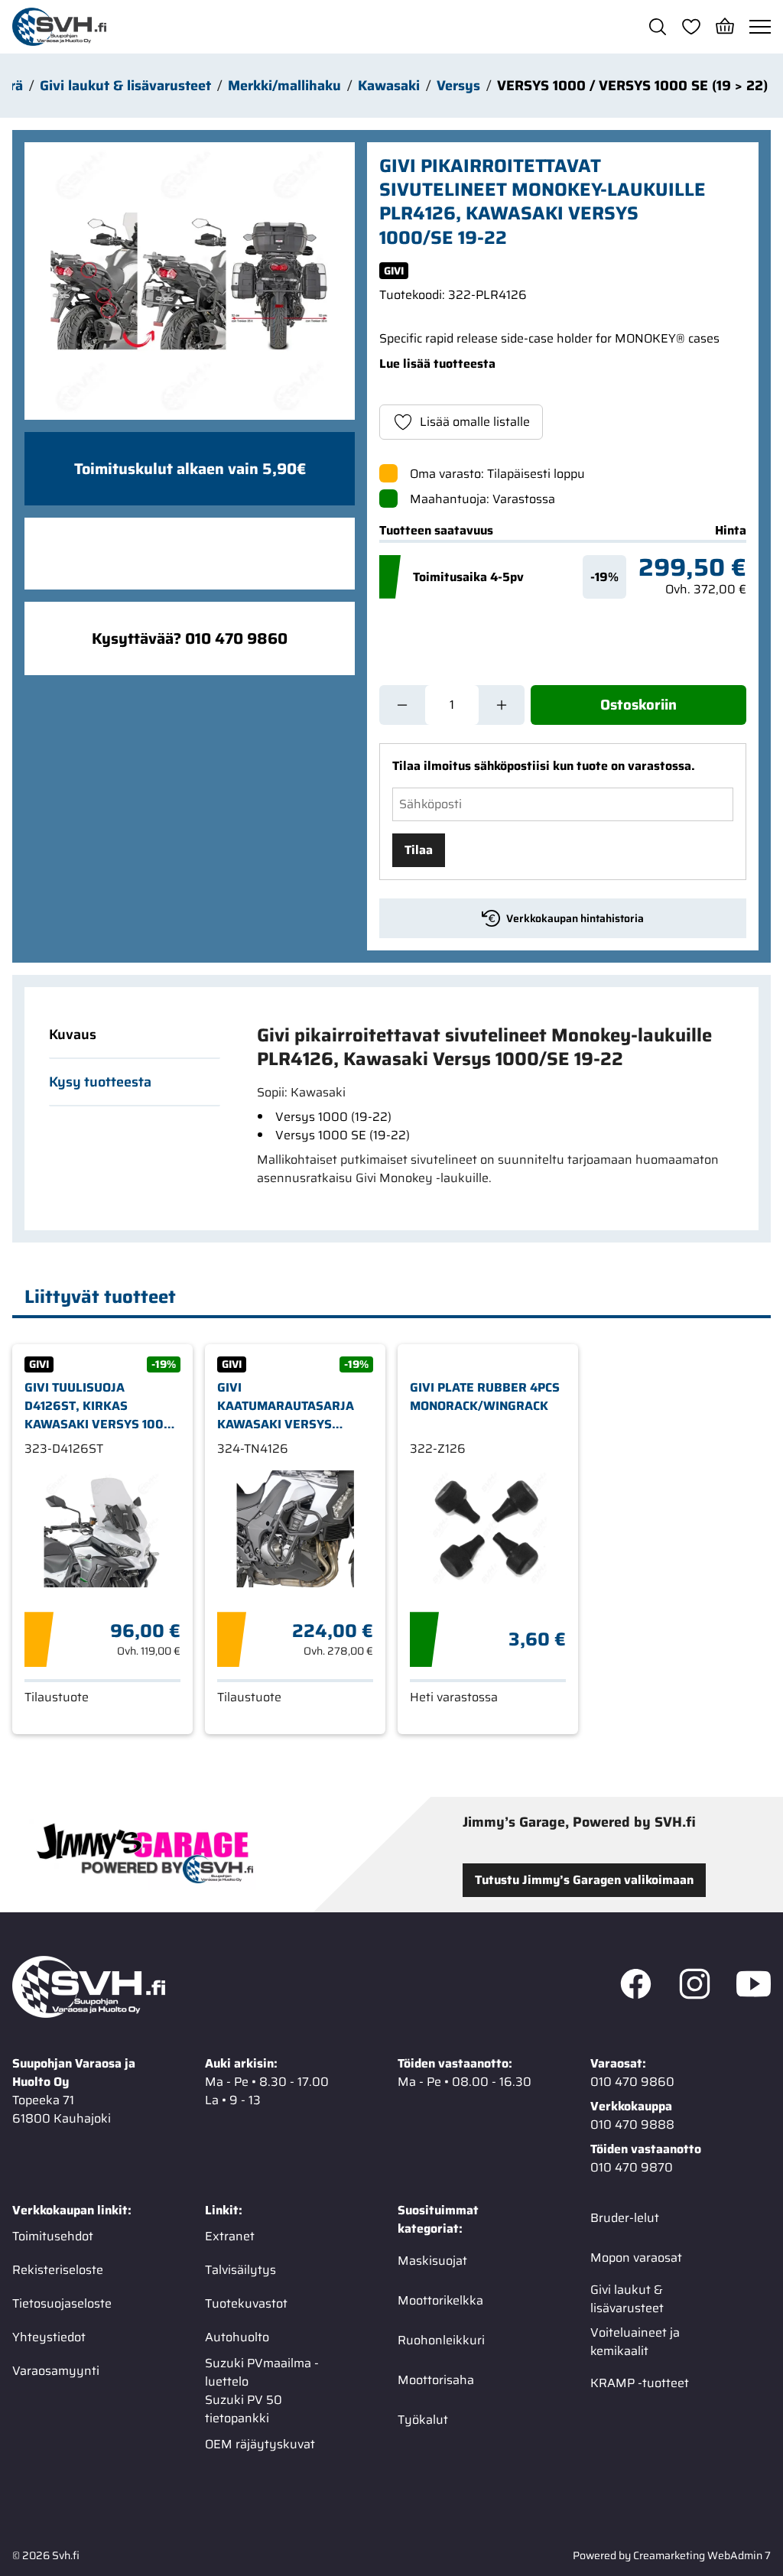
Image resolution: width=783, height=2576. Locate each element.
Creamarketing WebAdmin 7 (702, 2555)
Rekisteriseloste (58, 2270)
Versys (458, 86)
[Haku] (658, 27)
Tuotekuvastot (246, 2303)
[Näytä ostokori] (725, 27)
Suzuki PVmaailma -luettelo (262, 2373)
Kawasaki (389, 86)
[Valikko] (760, 27)
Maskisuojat (432, 2261)
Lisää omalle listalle (475, 422)
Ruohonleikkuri (441, 2340)
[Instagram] (695, 1987)
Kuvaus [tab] (73, 1035)
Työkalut (423, 2420)
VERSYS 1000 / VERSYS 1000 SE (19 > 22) (632, 86)
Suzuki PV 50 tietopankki (244, 2409)
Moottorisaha (436, 2380)
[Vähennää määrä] (402, 705)
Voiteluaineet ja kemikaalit (635, 2342)
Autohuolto (237, 2337)
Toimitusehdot (53, 2236)
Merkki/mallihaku (284, 86)
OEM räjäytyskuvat (260, 2444)
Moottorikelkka (440, 2300)
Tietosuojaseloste (62, 2303)
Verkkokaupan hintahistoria (575, 918)
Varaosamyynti (56, 2371)
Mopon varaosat (636, 2258)
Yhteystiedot (49, 2337)
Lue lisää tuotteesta (437, 364)
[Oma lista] (691, 27)
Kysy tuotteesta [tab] (100, 1082)
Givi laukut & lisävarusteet (125, 86)
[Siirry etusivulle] (59, 27)
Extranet (230, 2236)
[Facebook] (636, 1987)
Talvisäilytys (240, 2270)
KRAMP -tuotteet (640, 2383)
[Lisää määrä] (502, 705)
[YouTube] (754, 1987)
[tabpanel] (489, 1106)
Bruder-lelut (625, 2218)
